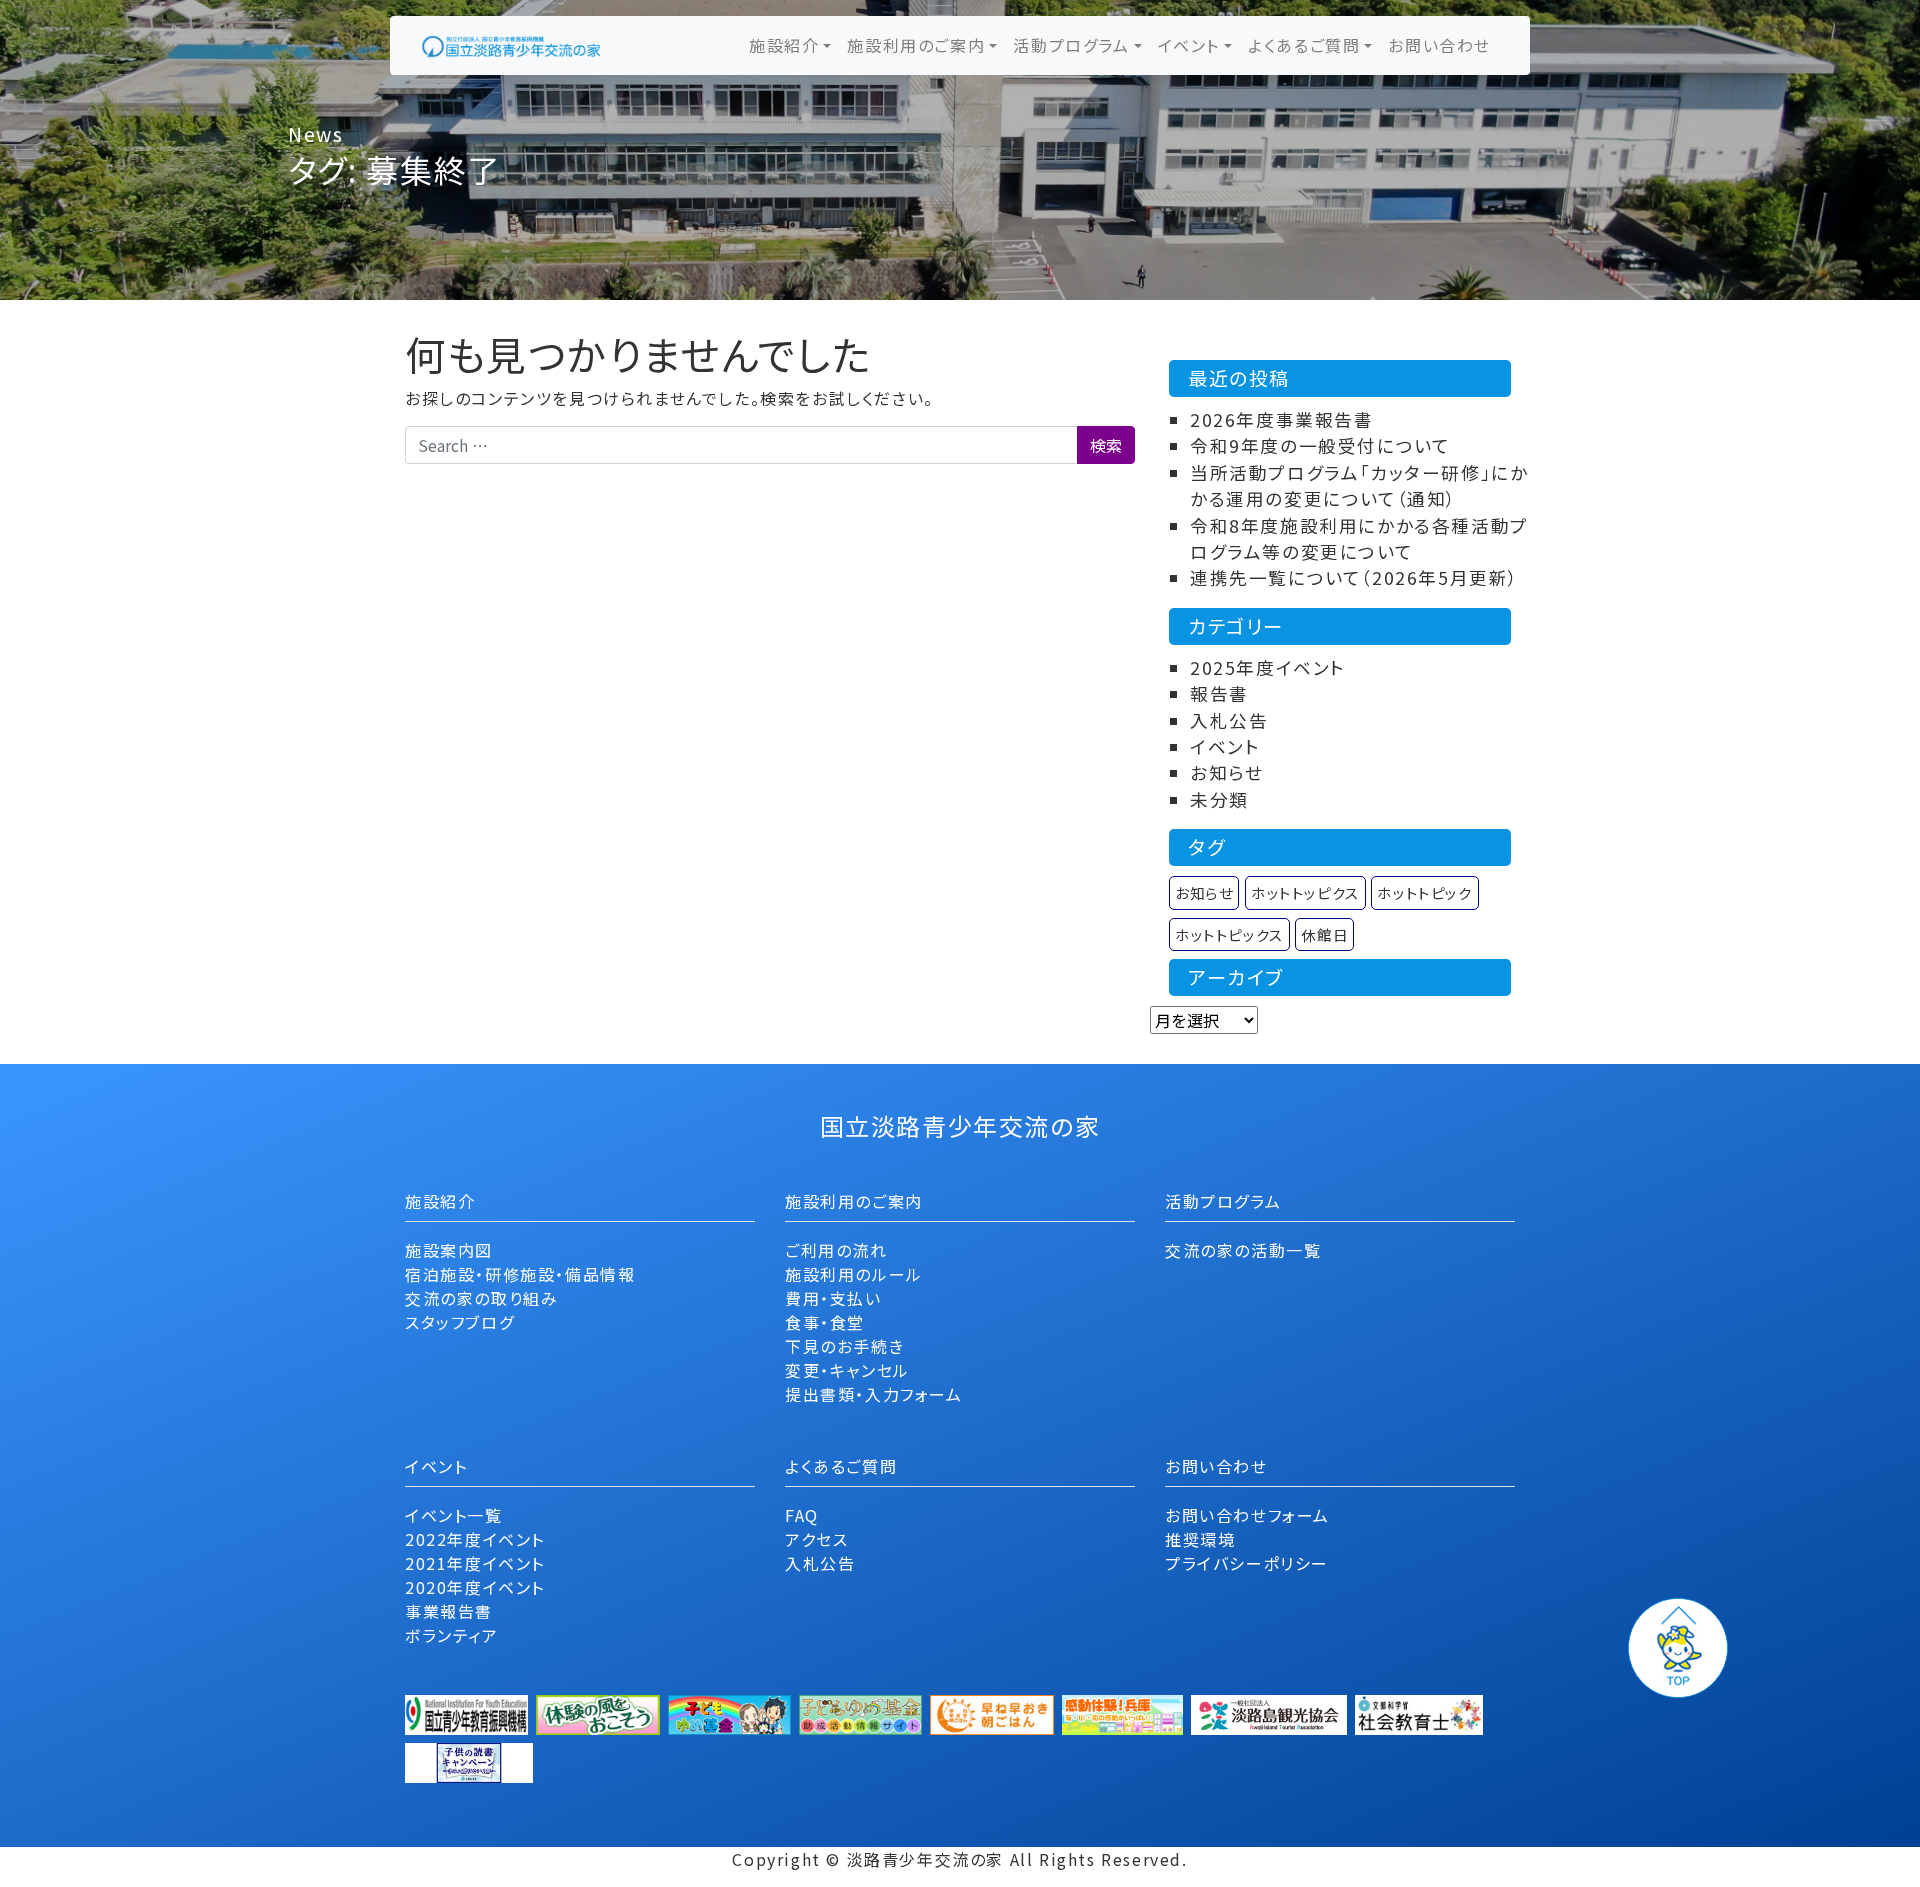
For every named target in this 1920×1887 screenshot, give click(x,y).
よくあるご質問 (1304, 45)
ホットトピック (1424, 892)
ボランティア (452, 1635)
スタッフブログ (459, 1322)
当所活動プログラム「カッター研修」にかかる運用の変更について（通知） (1359, 485)
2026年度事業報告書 (1282, 419)
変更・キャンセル (847, 1370)
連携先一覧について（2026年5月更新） (1354, 577)
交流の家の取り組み (481, 1298)
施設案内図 (449, 1250)
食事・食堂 (825, 1322)
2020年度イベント (475, 1587)
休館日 (1324, 934)
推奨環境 (1200, 1539)
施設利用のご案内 (916, 45)
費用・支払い (833, 1298)
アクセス (816, 1539)
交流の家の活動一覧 (1243, 1250)
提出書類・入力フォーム (874, 1394)
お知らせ (1226, 772)
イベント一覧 (454, 1515)
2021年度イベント (475, 1563)
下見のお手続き (844, 1346)
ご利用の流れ (836, 1250)
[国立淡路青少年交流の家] (511, 45)
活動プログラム (1071, 45)
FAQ (802, 1515)
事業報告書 (449, 1611)
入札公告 (1229, 720)
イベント (1189, 45)
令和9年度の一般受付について (1320, 445)
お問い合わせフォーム (1247, 1515)
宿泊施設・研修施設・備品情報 (520, 1274)
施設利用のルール (854, 1274)
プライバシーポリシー (1247, 1563)
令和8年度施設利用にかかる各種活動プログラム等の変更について (1359, 538)
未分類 (1219, 799)
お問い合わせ (1439, 45)
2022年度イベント (475, 1539)
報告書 (1219, 693)
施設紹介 (784, 45)
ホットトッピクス (1305, 892)
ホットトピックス (1229, 934)
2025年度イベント (1268, 667)
